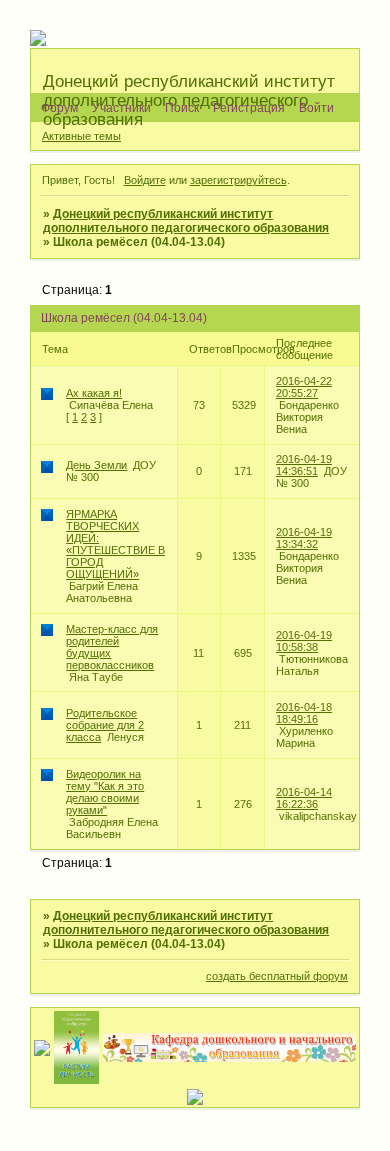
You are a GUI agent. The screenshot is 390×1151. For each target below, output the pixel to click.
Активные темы (81, 136)
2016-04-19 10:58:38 (304, 641)
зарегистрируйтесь (238, 180)
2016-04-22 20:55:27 (304, 387)
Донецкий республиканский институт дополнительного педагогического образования (186, 221)
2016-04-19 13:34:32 (304, 538)
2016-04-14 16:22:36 (304, 798)
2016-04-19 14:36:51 (304, 465)
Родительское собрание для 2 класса (105, 725)
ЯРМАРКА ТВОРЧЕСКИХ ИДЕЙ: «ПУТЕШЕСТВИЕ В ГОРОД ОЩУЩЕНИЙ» (115, 544)
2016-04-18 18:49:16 (304, 713)
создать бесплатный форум (277, 976)
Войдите (145, 180)
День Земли (96, 465)
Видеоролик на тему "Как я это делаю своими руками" (105, 792)
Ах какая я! (94, 393)
